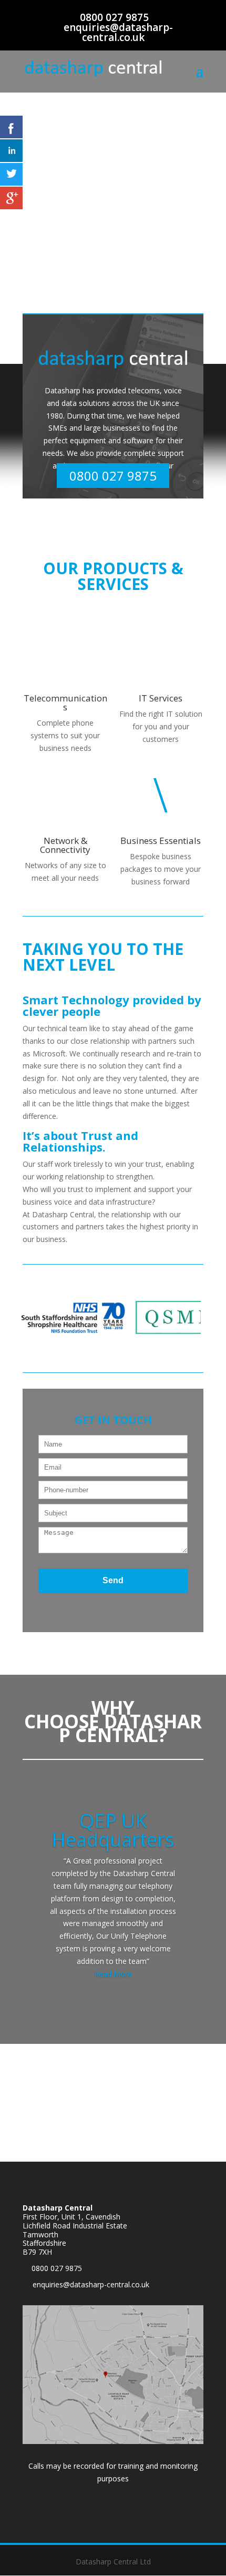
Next (190, 1320)
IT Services (161, 698)
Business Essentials (161, 841)
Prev (36, 1320)
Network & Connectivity (65, 845)
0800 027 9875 (114, 17)
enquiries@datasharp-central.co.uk (91, 2284)
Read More (113, 1974)
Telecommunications (65, 702)
